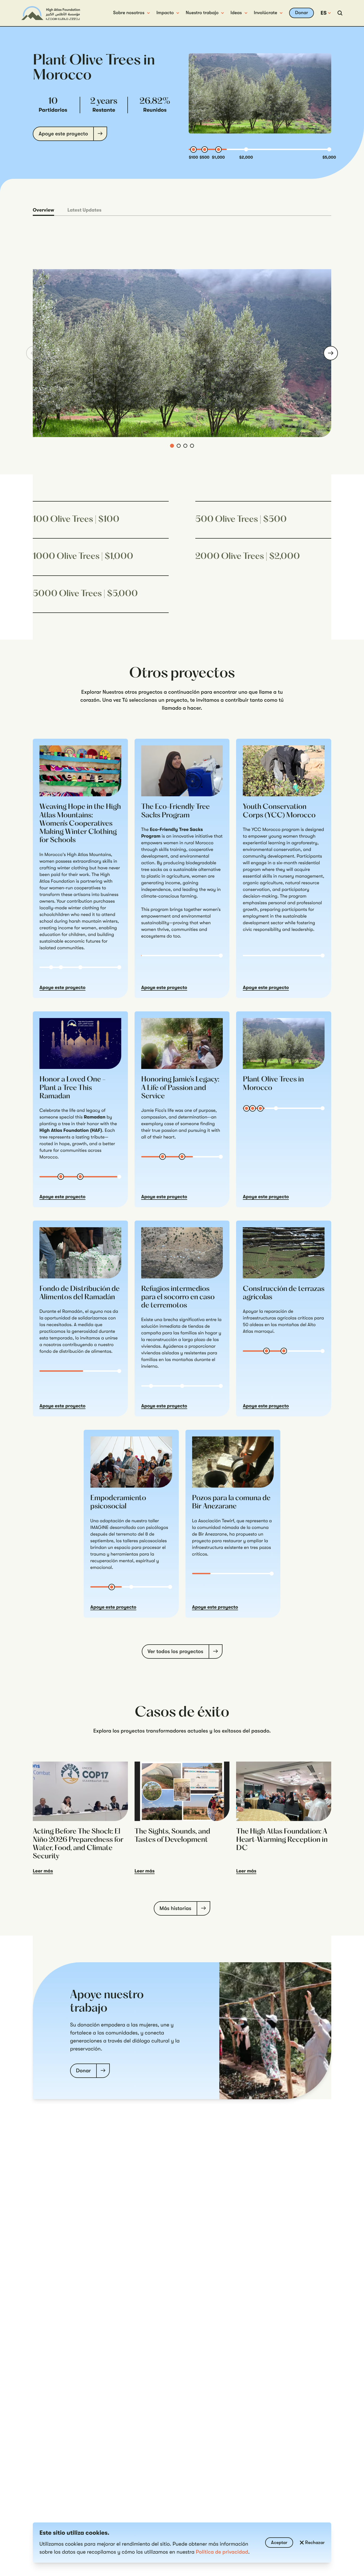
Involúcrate (266, 13)
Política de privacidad (222, 2552)
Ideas (236, 13)
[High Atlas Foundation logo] (51, 13)
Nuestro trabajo (202, 13)
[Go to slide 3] (185, 446)
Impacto (165, 13)
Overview (43, 210)
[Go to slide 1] (172, 446)
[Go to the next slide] (331, 353)
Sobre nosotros (129, 13)
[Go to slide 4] (192, 446)
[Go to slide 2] (179, 446)
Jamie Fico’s (154, 1111)
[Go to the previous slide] (33, 353)
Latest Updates (84, 210)
